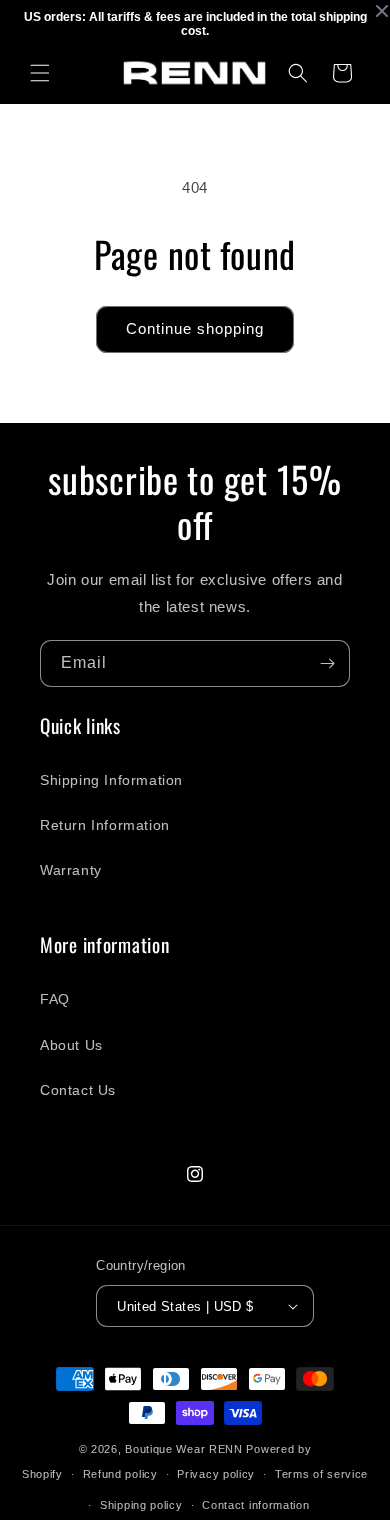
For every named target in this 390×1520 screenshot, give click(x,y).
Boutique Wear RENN (184, 1449)
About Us (71, 1045)
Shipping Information (111, 780)
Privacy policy (216, 1474)
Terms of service (321, 1474)
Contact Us (78, 1090)
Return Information (105, 825)
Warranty (71, 870)
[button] (40, 73)
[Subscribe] (327, 663)
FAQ (55, 999)
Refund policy (120, 1474)
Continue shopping (195, 328)
